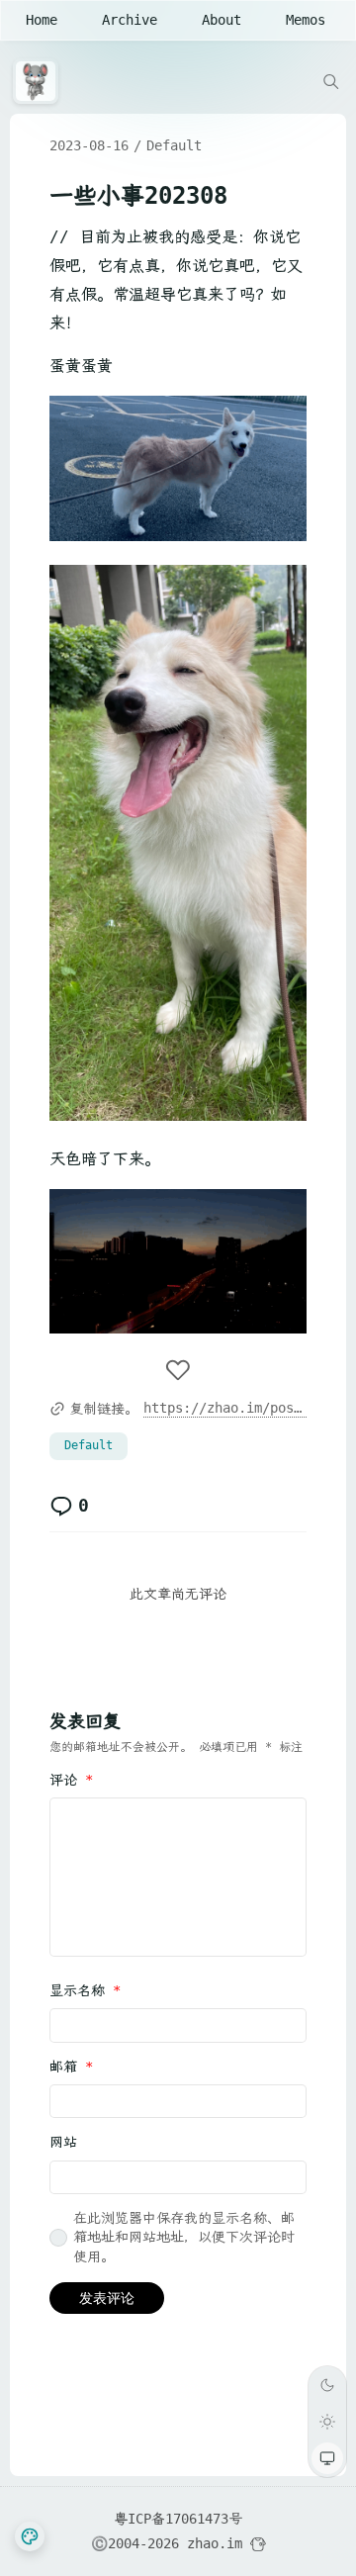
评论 (71, 1780)
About (222, 20)
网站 (63, 2142)
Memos (306, 20)
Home (42, 20)
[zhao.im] (41, 81)
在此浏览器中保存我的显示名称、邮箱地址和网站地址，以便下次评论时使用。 (184, 2237)
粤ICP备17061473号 (178, 2519)
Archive (130, 20)
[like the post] (178, 1372)
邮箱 (71, 2067)
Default (174, 145)
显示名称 (85, 1990)
